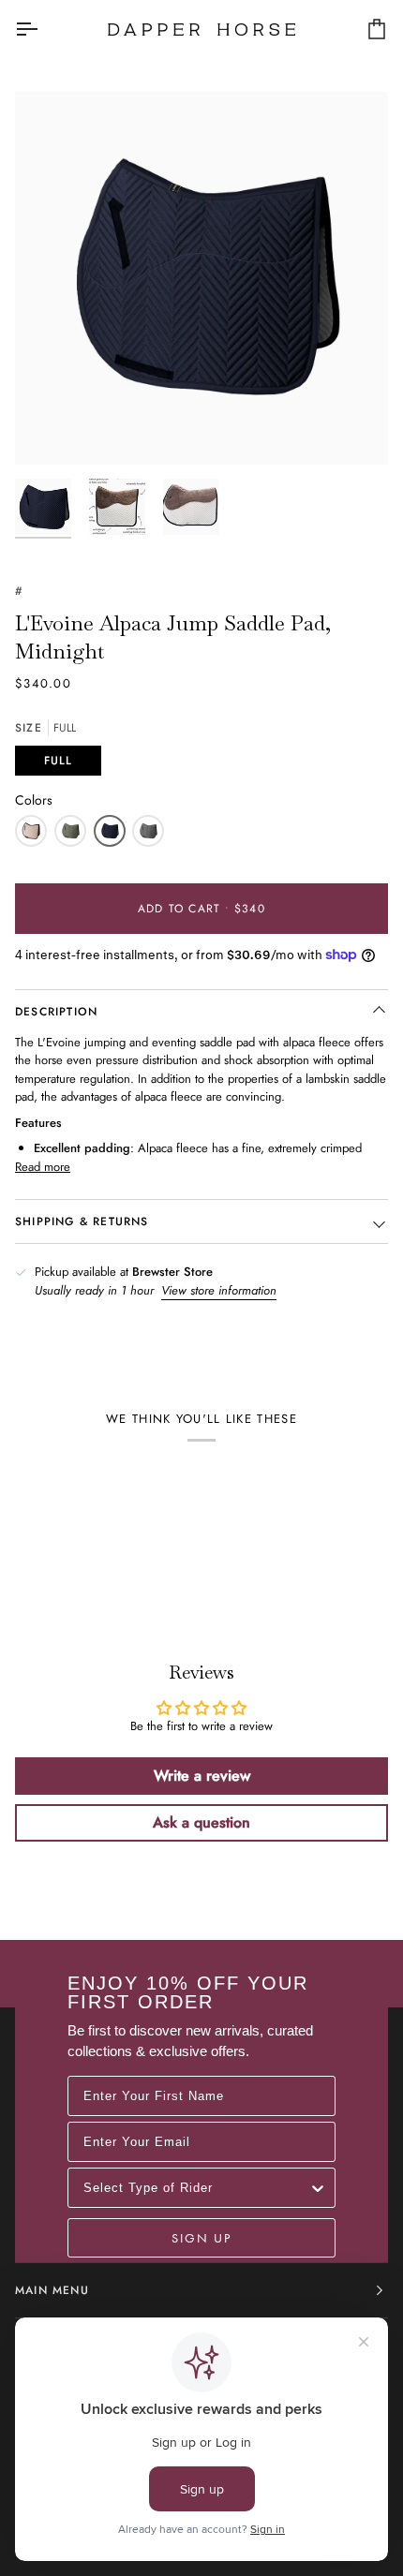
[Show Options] (318, 2188)
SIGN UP (201, 2238)
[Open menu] (43, 29)
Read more (43, 1167)
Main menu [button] (52, 2290)
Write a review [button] (202, 1776)
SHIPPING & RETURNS (82, 1221)
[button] (31, 831)
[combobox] (196, 2188)
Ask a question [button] (201, 1822)
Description (56, 1012)
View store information (219, 1290)
